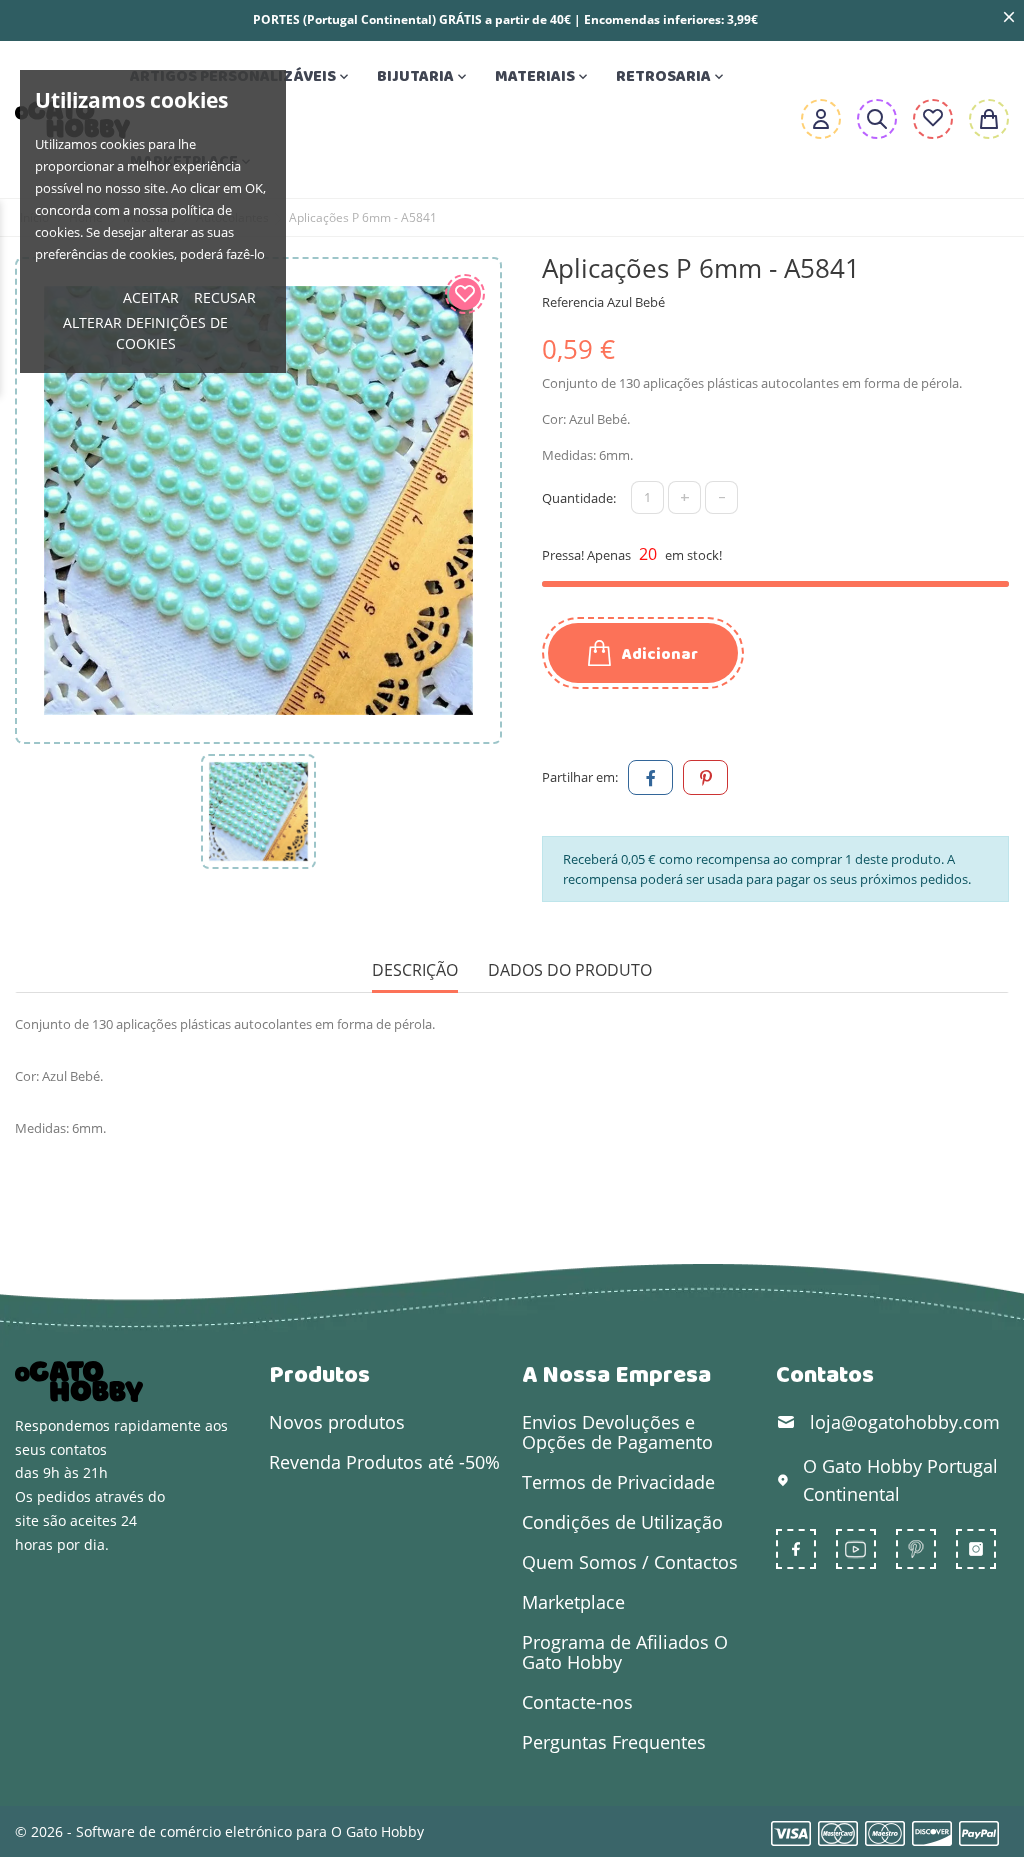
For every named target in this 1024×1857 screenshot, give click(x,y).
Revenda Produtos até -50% (384, 1462)
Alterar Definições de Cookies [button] (145, 333)
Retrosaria (671, 76)
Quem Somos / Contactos (630, 1562)
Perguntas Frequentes (614, 1742)
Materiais (543, 76)
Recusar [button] (225, 297)
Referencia (573, 302)
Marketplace (573, 1602)
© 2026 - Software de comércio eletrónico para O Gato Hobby (219, 1831)
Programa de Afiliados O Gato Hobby (625, 1652)
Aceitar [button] (151, 297)
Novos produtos (337, 1422)
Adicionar (658, 654)
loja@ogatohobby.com (905, 1422)
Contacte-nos (577, 1702)
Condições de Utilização (622, 1522)
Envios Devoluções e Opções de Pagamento (617, 1432)
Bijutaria (423, 76)
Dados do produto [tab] (570, 970)
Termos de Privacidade (618, 1482)
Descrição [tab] (415, 970)
